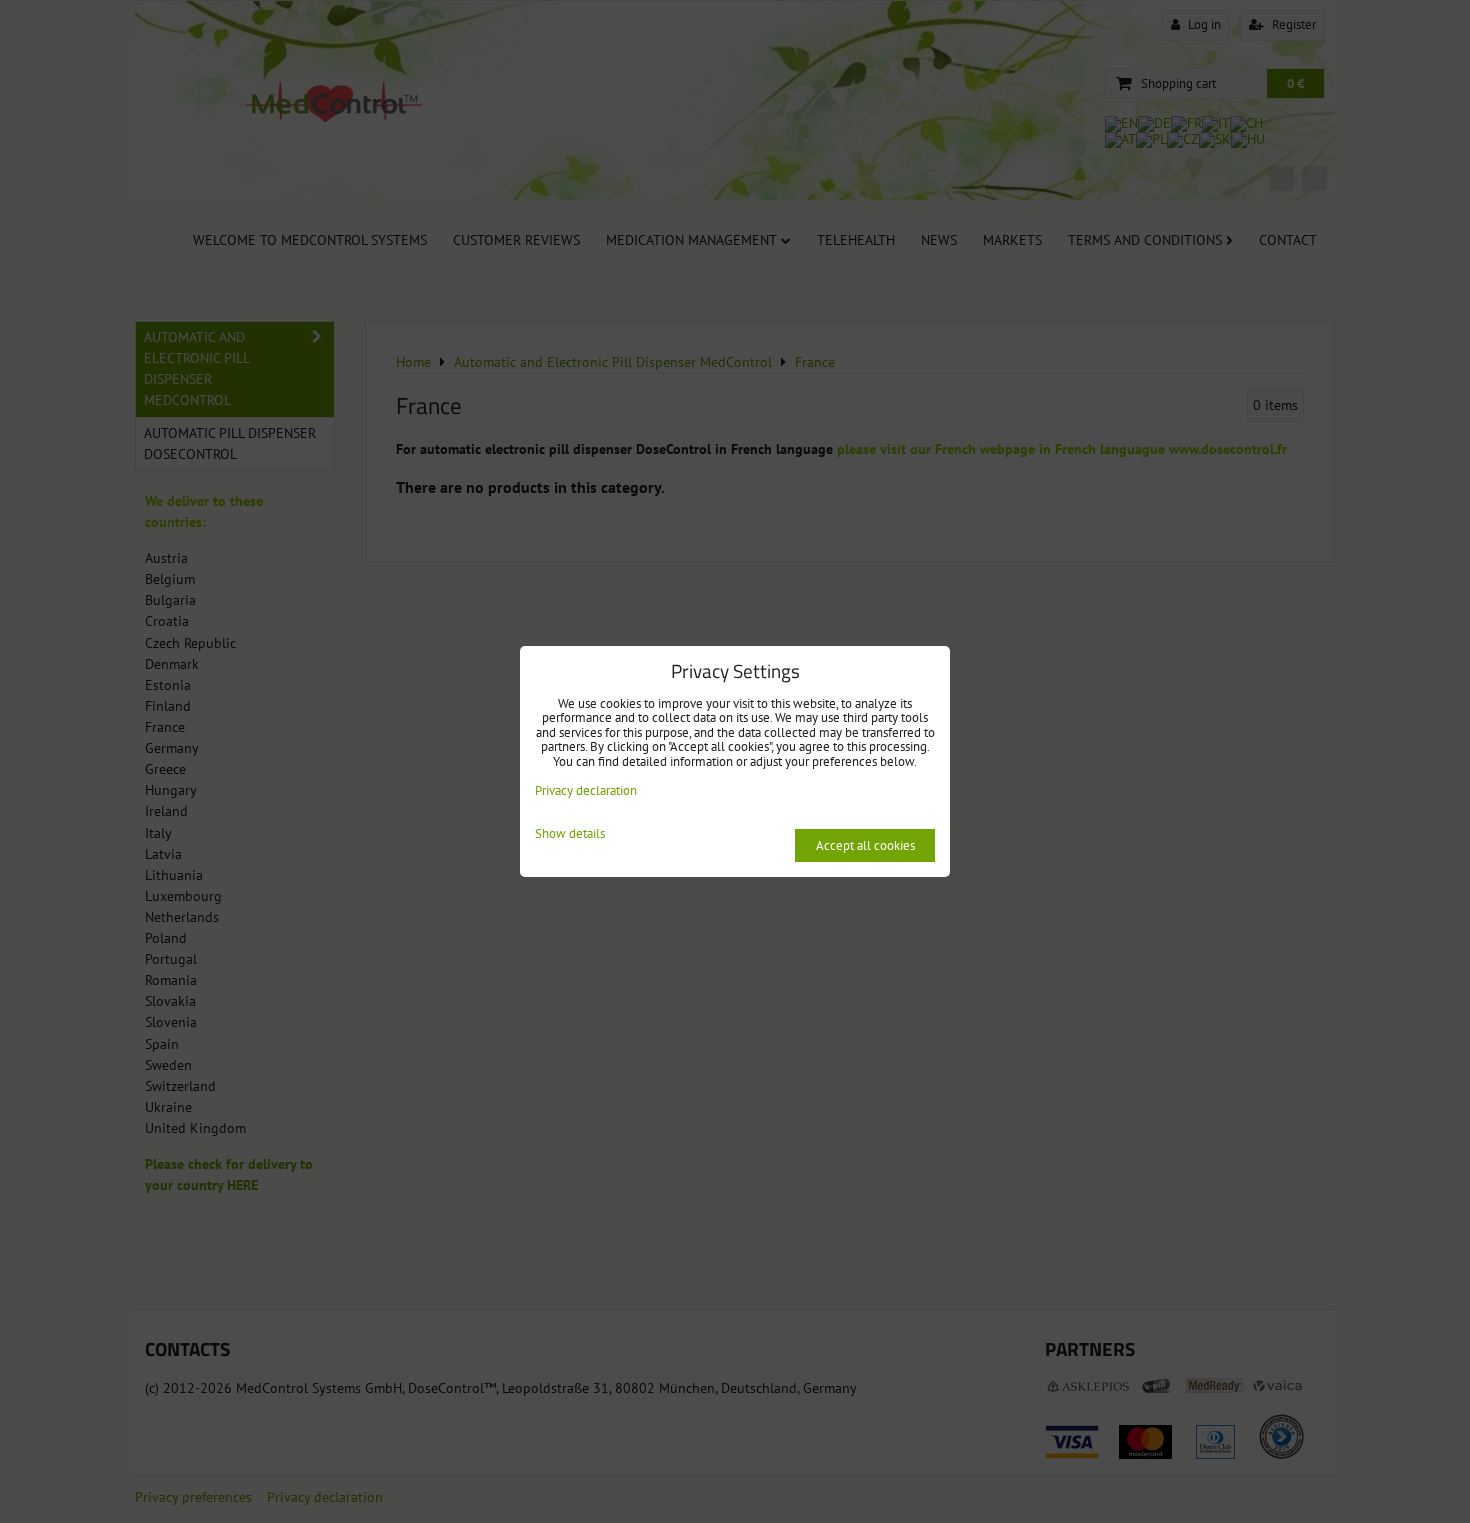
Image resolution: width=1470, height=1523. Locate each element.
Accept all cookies (865, 845)
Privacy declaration (586, 790)
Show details (570, 834)
